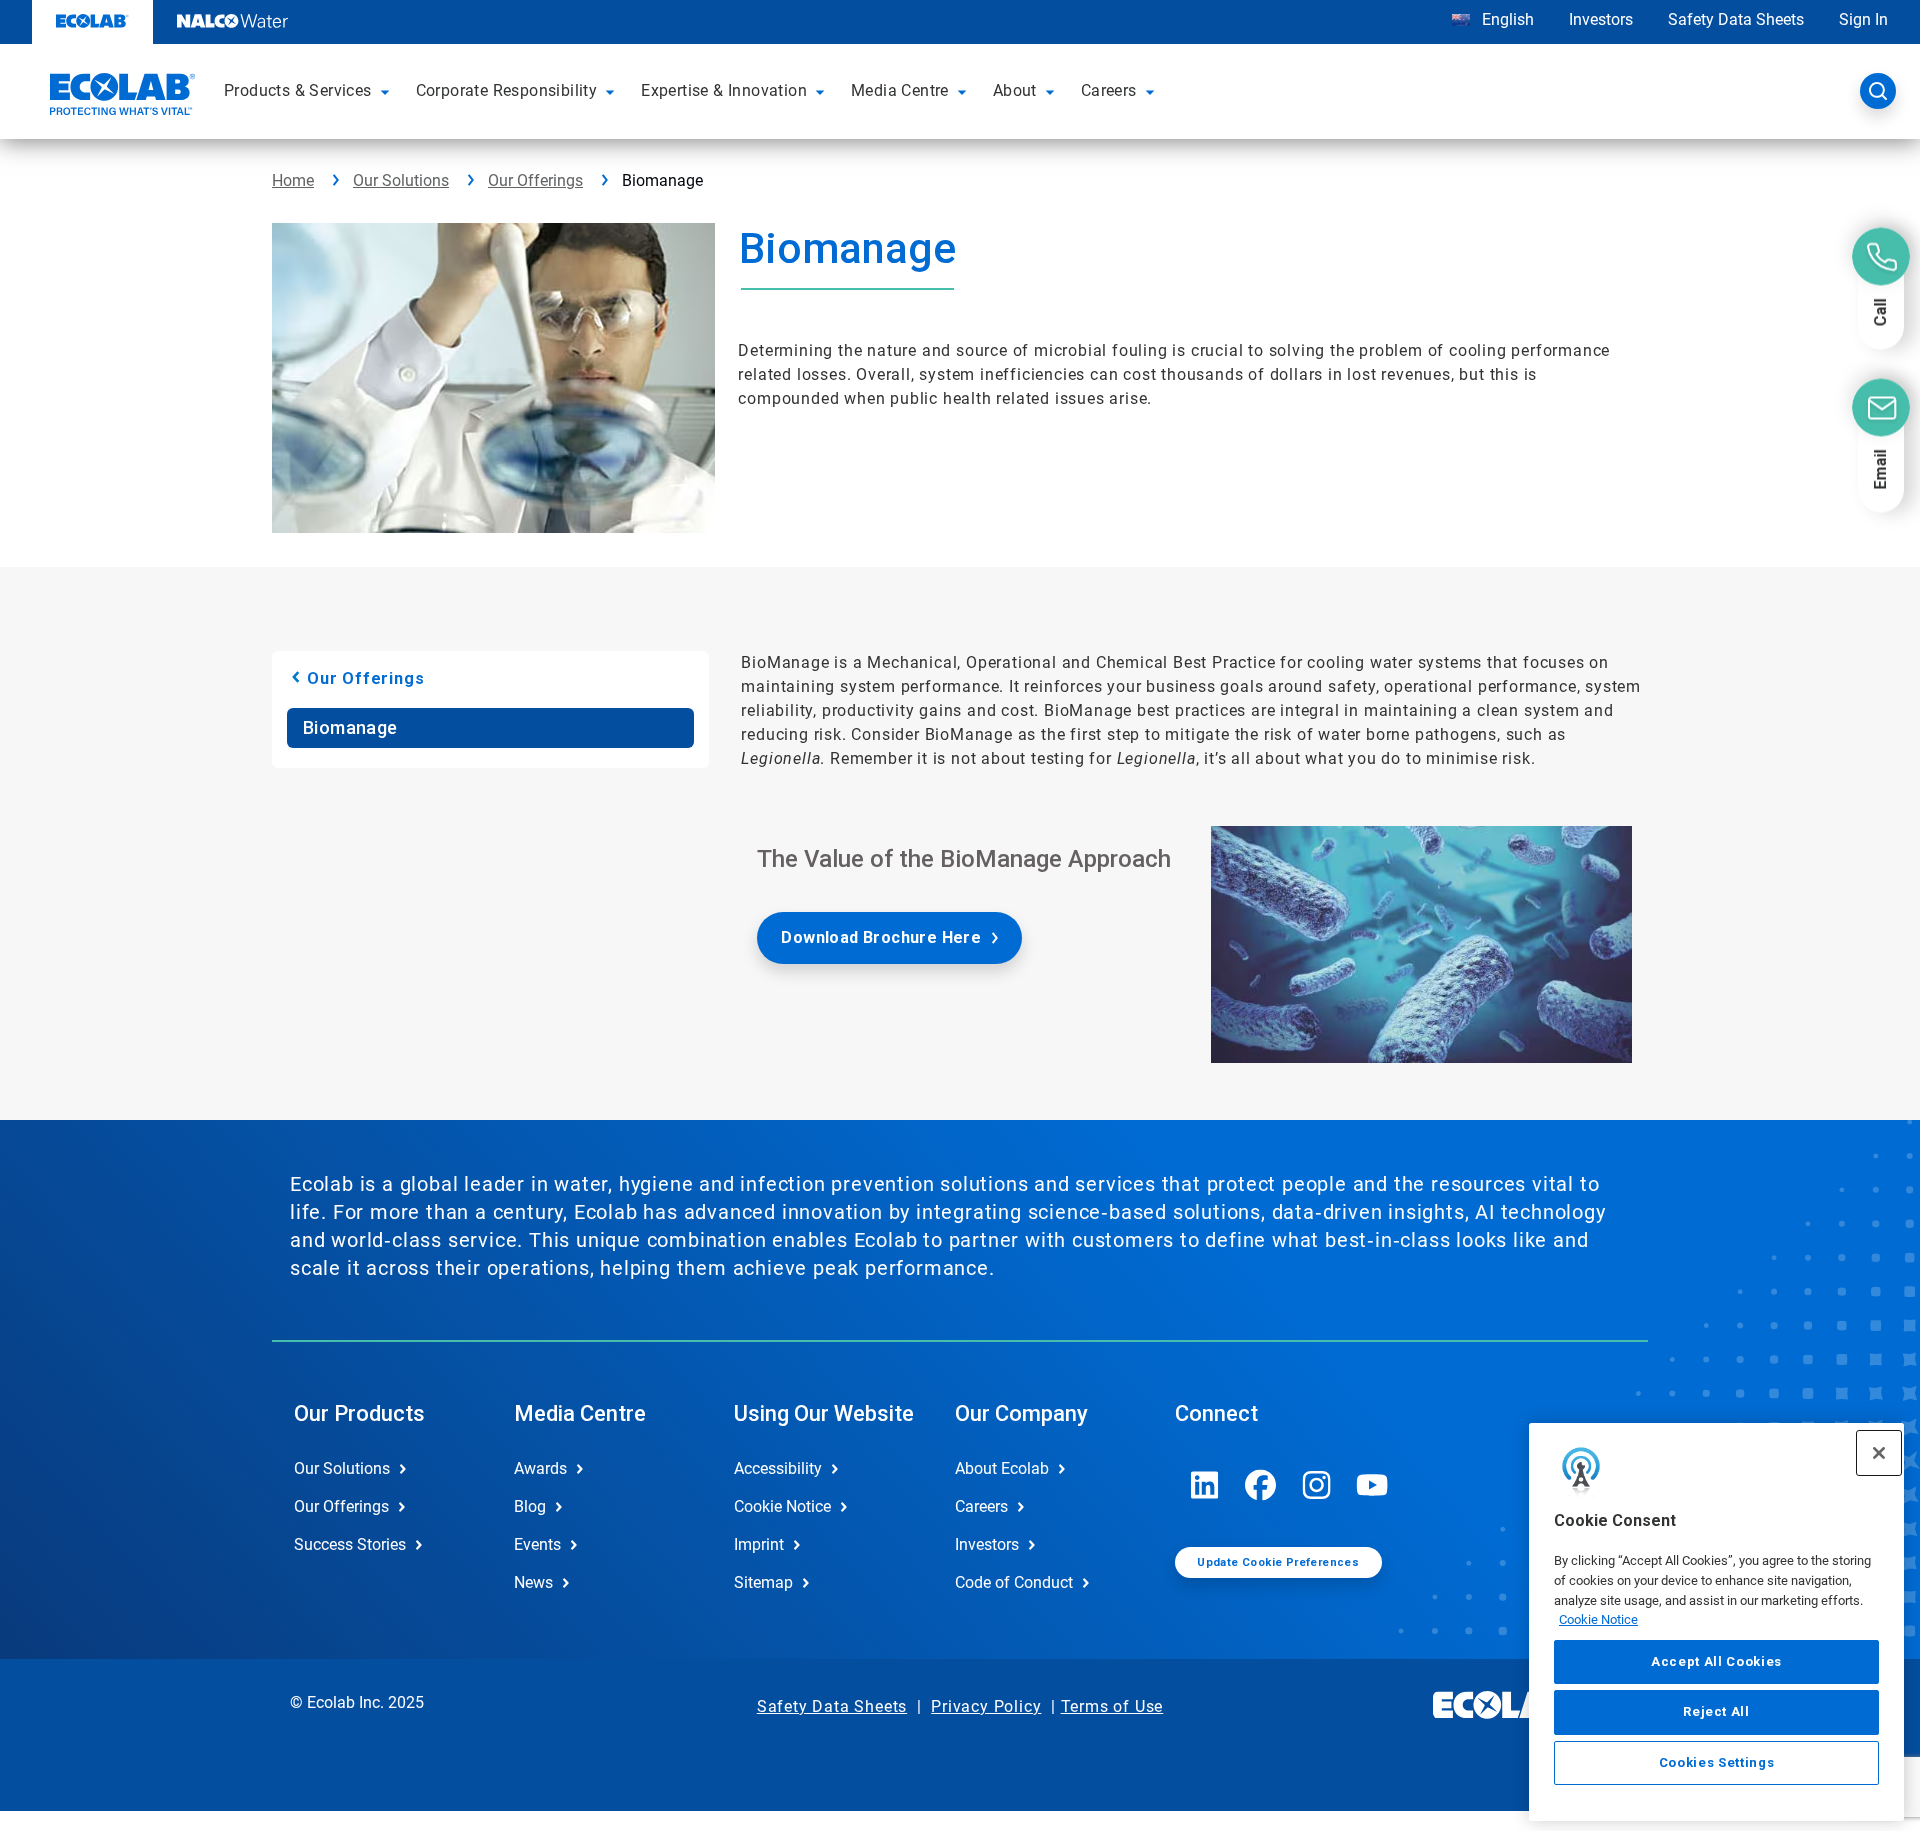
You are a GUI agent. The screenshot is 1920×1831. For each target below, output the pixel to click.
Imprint (759, 1544)
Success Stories (350, 1544)
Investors (1601, 19)
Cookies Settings (1717, 1762)
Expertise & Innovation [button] (724, 90)
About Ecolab (1002, 1468)
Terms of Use (1112, 1706)
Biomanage (350, 727)
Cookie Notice (1598, 1619)
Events (537, 1544)
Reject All (1716, 1711)
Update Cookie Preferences (1278, 1562)
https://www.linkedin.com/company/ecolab (1205, 1485)
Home (293, 180)
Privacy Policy (986, 1706)
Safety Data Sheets (1736, 19)
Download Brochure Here (881, 937)
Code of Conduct (1014, 1582)
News (533, 1582)
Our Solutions (401, 180)
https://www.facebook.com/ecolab (1261, 1485)
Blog (530, 1506)
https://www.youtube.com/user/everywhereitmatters (1373, 1485)
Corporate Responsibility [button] (507, 90)
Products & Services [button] (298, 90)
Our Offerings (535, 180)
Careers (981, 1506)
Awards (540, 1468)
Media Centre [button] (900, 90)
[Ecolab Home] (120, 97)
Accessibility (778, 1468)
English (1506, 19)
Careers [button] (1109, 90)
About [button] (1015, 90)
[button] (388, 91)
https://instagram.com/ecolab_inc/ (1317, 1485)
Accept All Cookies (1716, 1661)
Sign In (1863, 19)
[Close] (1879, 1453)
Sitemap (763, 1582)
